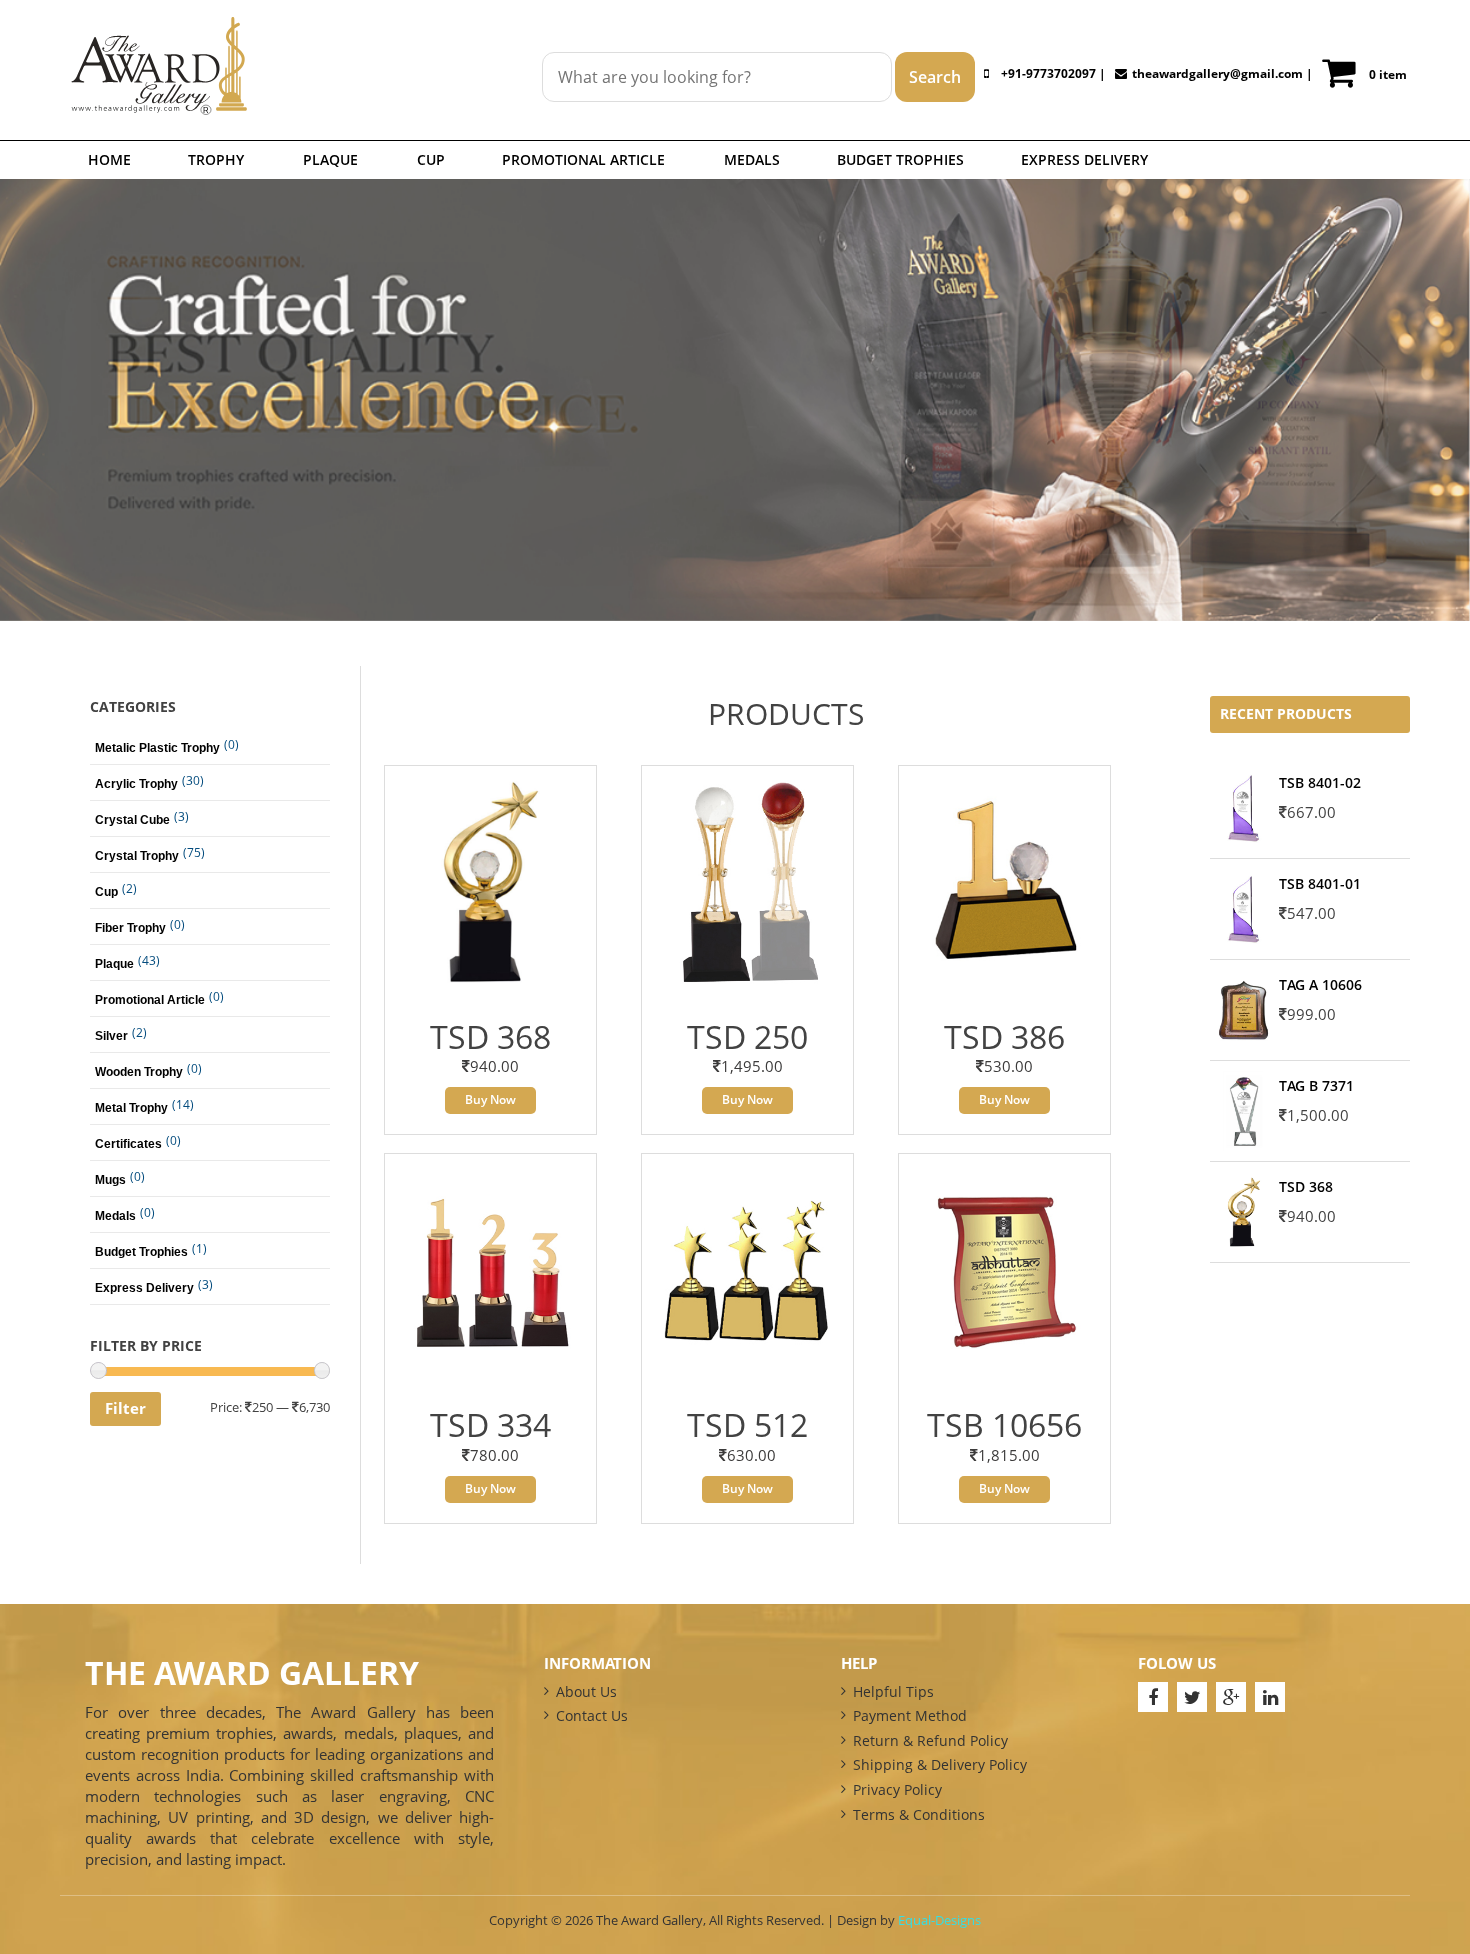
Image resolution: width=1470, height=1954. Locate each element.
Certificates (128, 1144)
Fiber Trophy (130, 928)
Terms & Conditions (919, 1814)
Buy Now (490, 1099)
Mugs (110, 1180)
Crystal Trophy (137, 856)
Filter (125, 1408)
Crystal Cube (132, 820)
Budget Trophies (900, 159)
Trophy (216, 159)
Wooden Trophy (139, 1072)
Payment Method (910, 1715)
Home (109, 159)
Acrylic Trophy (136, 784)
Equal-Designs (939, 1920)
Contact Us (592, 1715)
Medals (752, 159)
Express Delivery (1084, 159)
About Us (586, 1691)
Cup (431, 159)
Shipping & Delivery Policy (940, 1764)
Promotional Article (583, 159)
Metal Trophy (131, 1108)
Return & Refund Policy (930, 1740)
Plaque (330, 159)
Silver (111, 1036)
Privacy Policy (897, 1789)
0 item (1388, 74)
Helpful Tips (893, 1691)
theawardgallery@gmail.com (1217, 73)
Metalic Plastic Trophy (157, 748)
